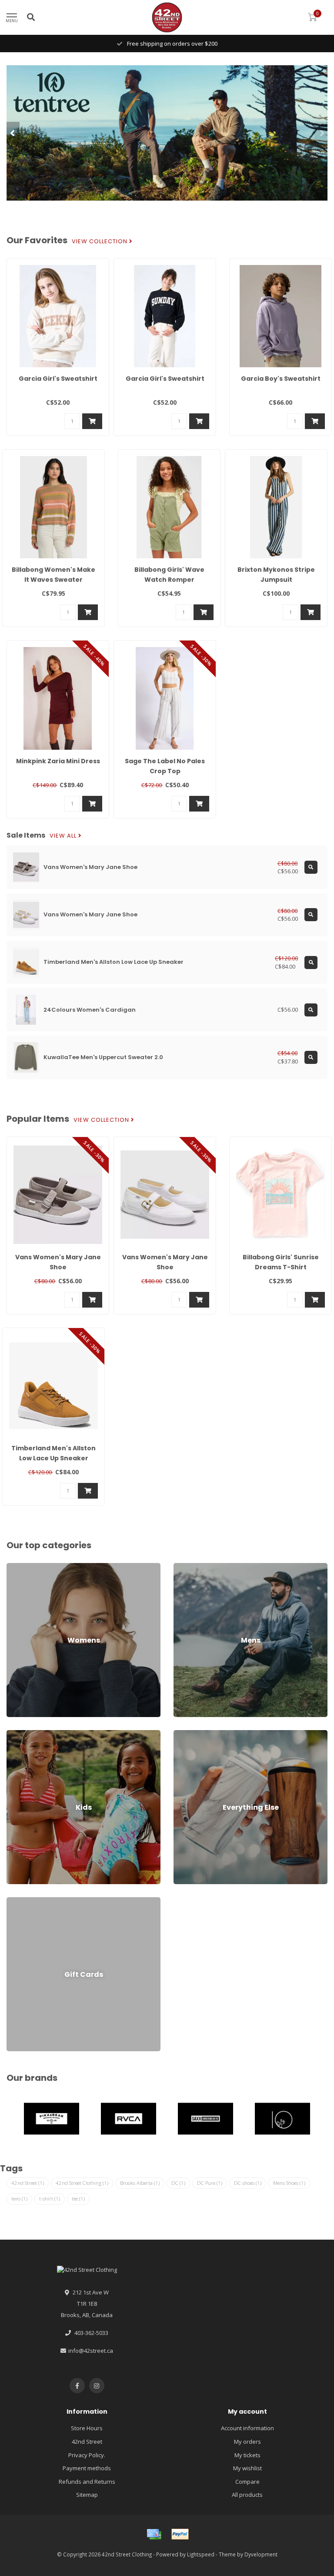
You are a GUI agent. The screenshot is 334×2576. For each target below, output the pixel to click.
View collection (100, 241)
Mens (181, 1567)
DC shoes (248, 2183)
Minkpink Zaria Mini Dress (58, 761)
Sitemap (87, 2495)
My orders (247, 2442)
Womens (18, 1567)
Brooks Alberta (140, 2183)
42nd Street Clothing (82, 2183)
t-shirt (50, 2199)
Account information (247, 2428)
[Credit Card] (154, 2534)
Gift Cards (20, 1901)
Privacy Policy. (87, 2455)
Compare (247, 2482)
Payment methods (87, 2468)
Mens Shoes (289, 2183)
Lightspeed (201, 2554)
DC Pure (210, 2183)
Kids (12, 1734)
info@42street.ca (91, 2351)
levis (19, 2199)
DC (178, 2183)
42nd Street (28, 2183)
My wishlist (247, 2468)
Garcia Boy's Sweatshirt (281, 379)
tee (78, 2199)
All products (247, 2495)
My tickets (247, 2455)
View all (64, 836)
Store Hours (87, 2428)
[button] (13, 133)
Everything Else (194, 1734)
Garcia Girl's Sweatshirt (58, 379)
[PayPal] (180, 2534)
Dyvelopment (261, 2554)
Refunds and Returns (87, 2482)
